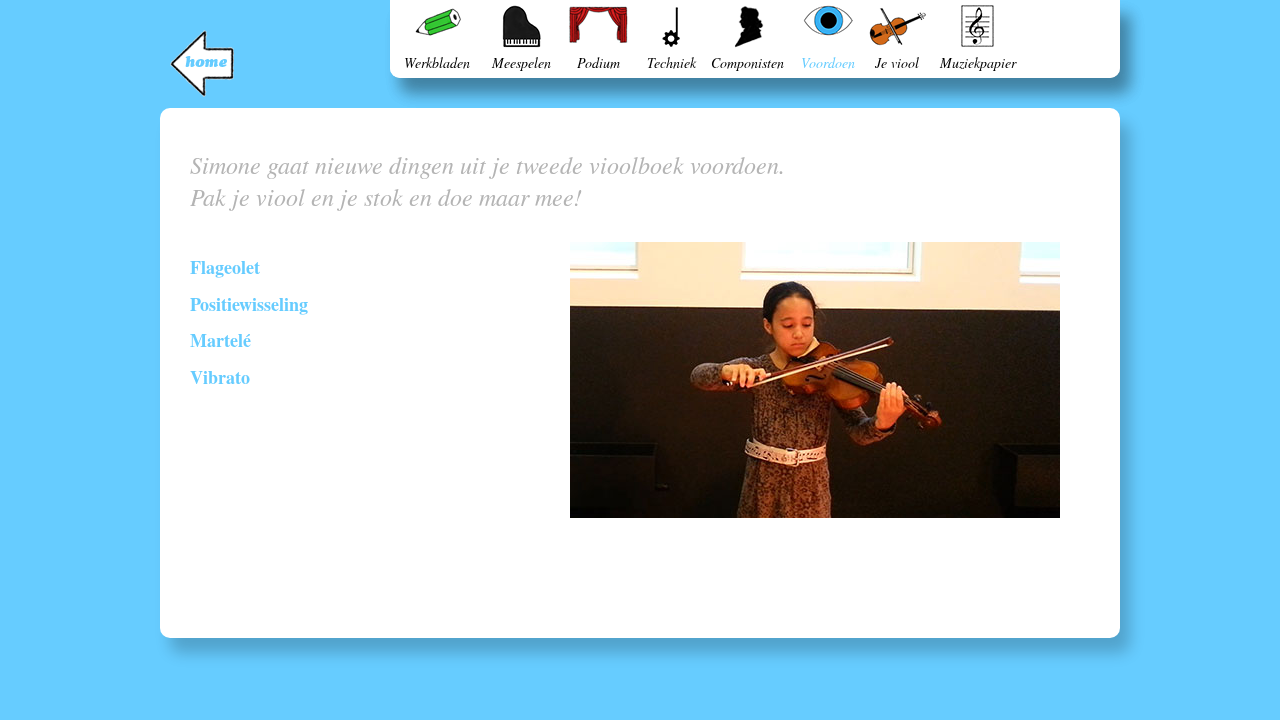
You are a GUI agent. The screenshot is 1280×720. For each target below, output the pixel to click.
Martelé (220, 340)
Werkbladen (437, 62)
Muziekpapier (978, 62)
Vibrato (220, 377)
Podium (598, 62)
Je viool (897, 62)
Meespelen (521, 62)
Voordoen (828, 62)
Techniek (671, 62)
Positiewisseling (249, 304)
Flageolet (225, 267)
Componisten (747, 62)
